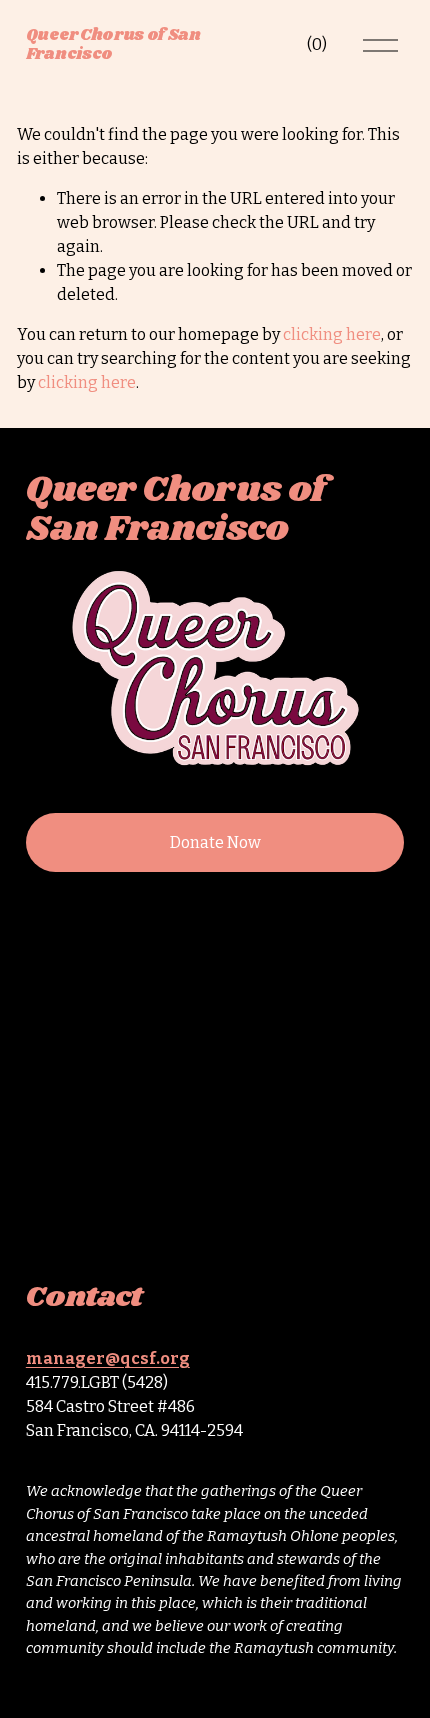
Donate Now (215, 842)
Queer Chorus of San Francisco (113, 45)
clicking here (332, 334)
